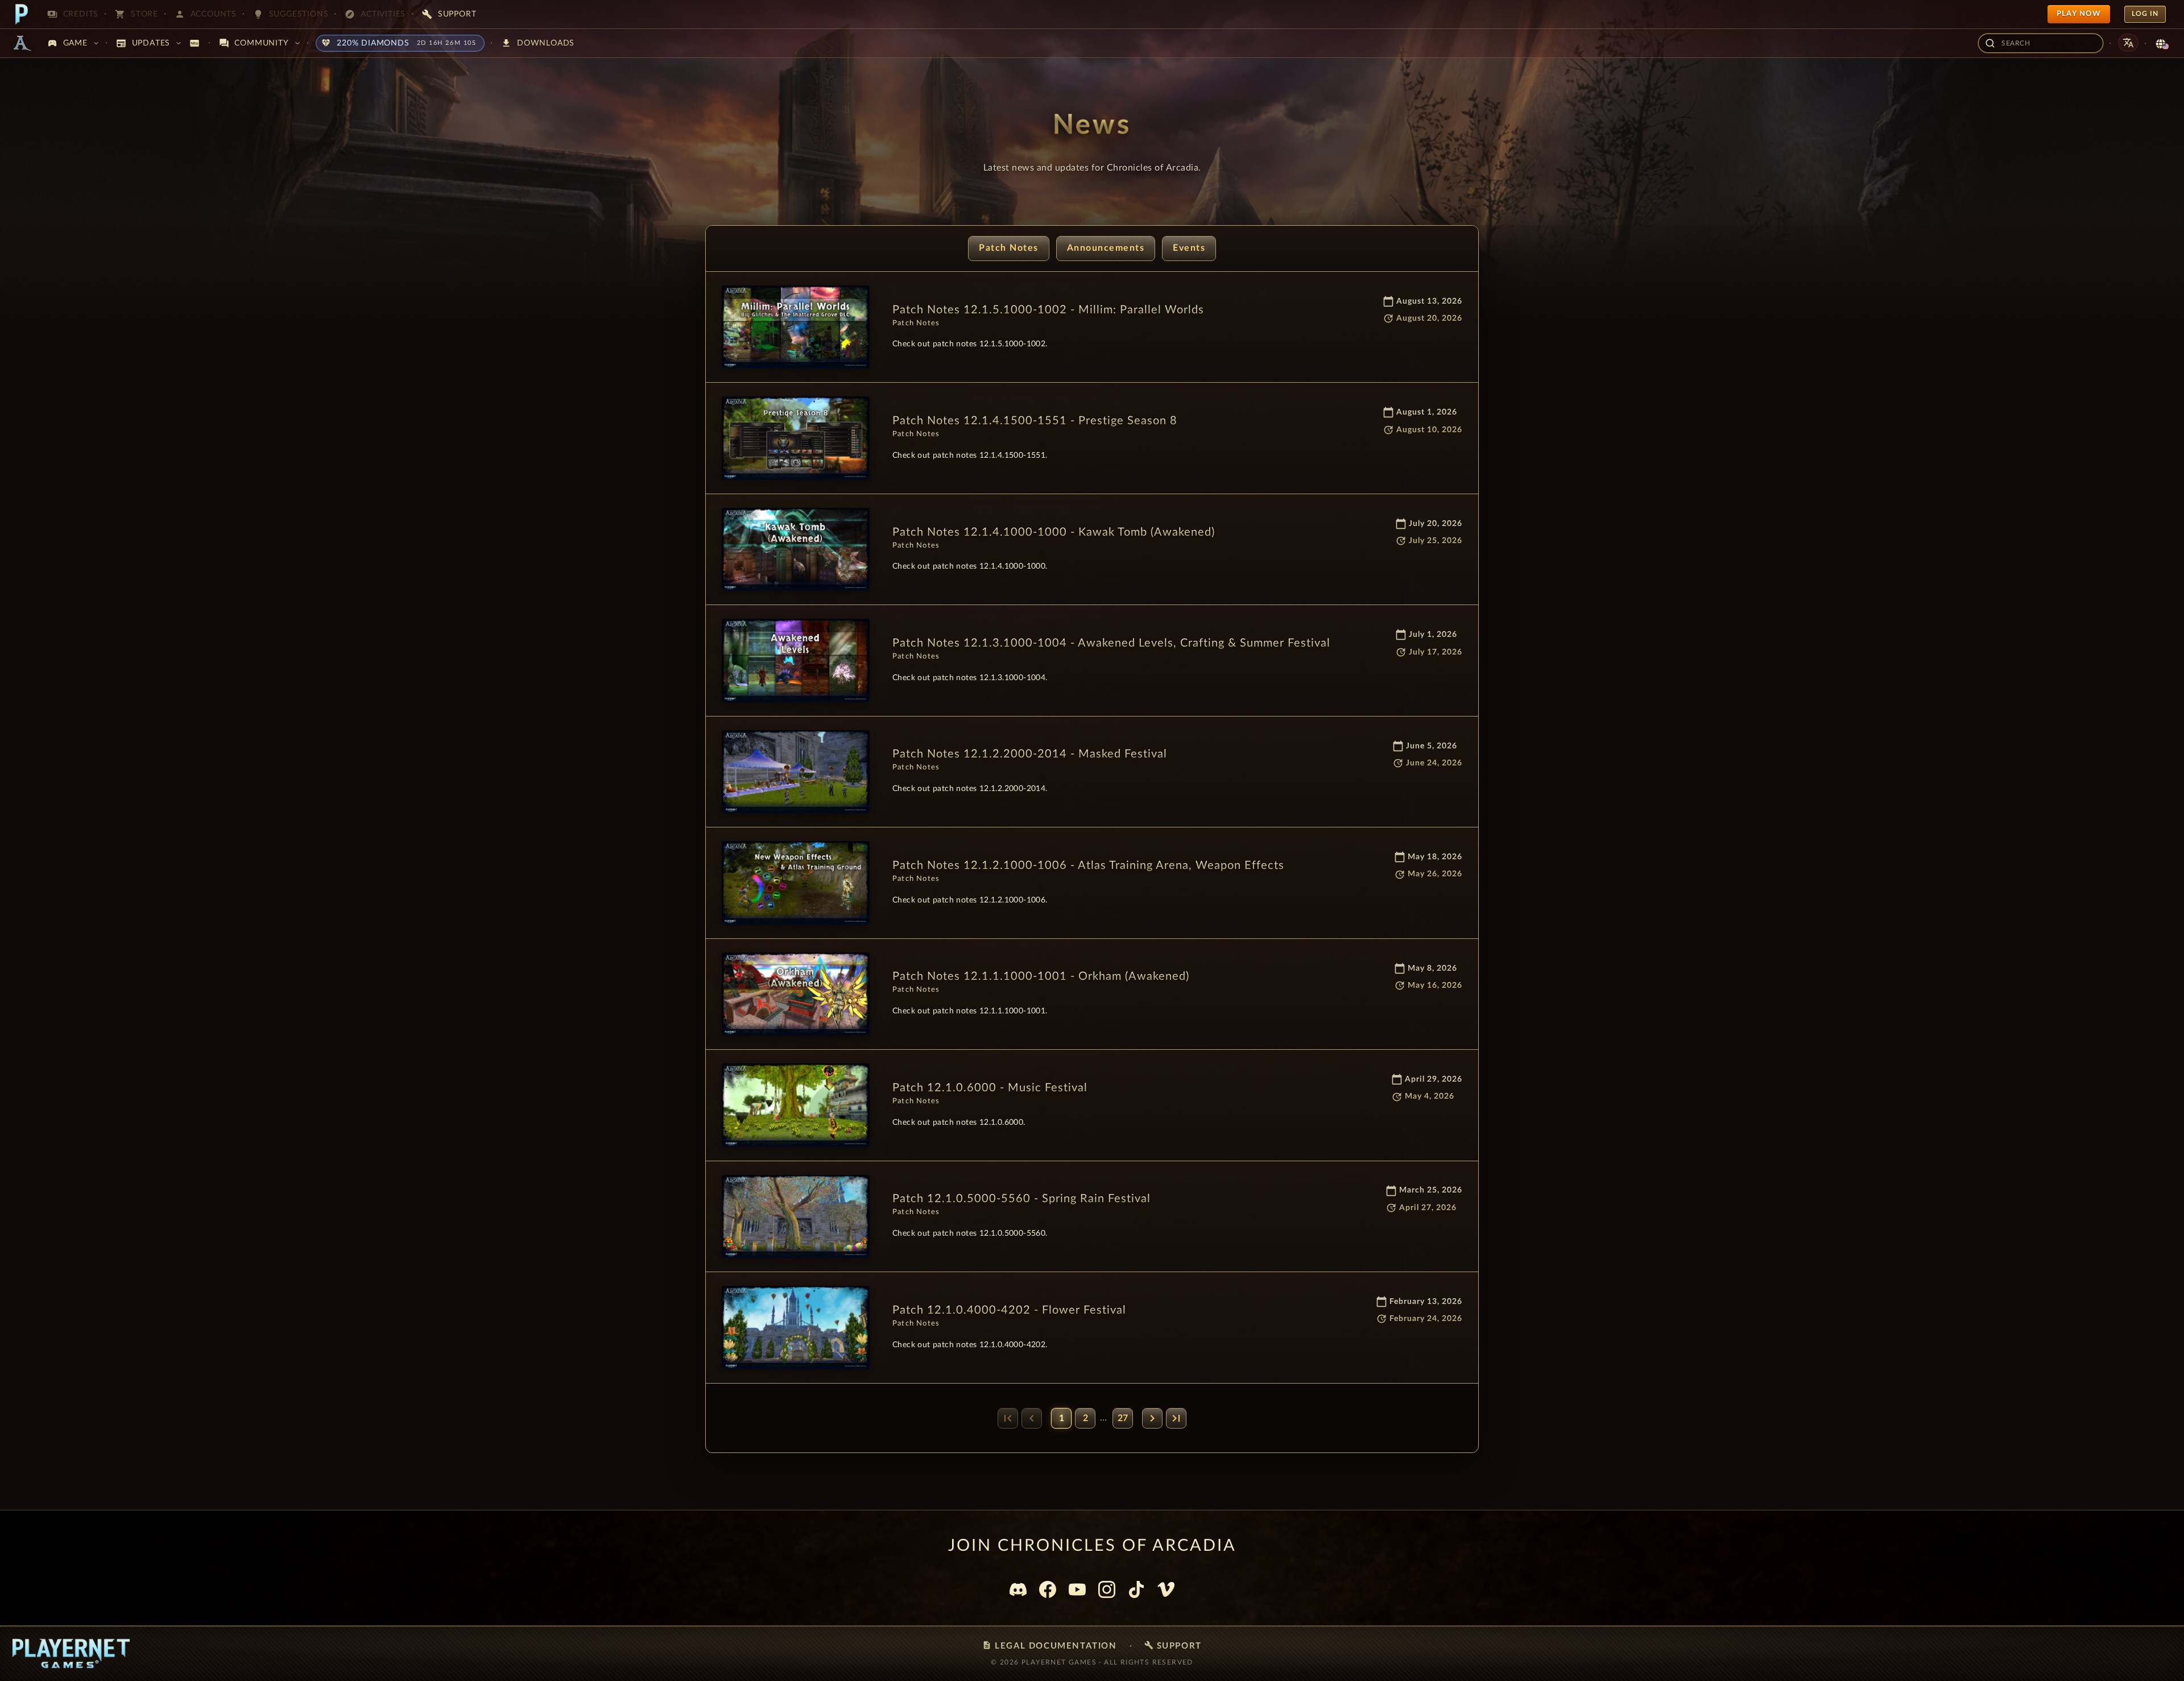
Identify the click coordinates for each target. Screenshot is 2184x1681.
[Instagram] (1107, 1589)
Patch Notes (1009, 248)
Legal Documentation (1049, 1645)
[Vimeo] (1166, 1589)
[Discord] (1018, 1589)
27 (1123, 1418)
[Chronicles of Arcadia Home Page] (22, 43)
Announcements (1106, 248)
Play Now (2079, 14)
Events (1189, 248)
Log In (2145, 14)
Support (1173, 1645)
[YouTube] (1077, 1589)
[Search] (1990, 43)
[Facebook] (1048, 1589)
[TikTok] (1136, 1589)
